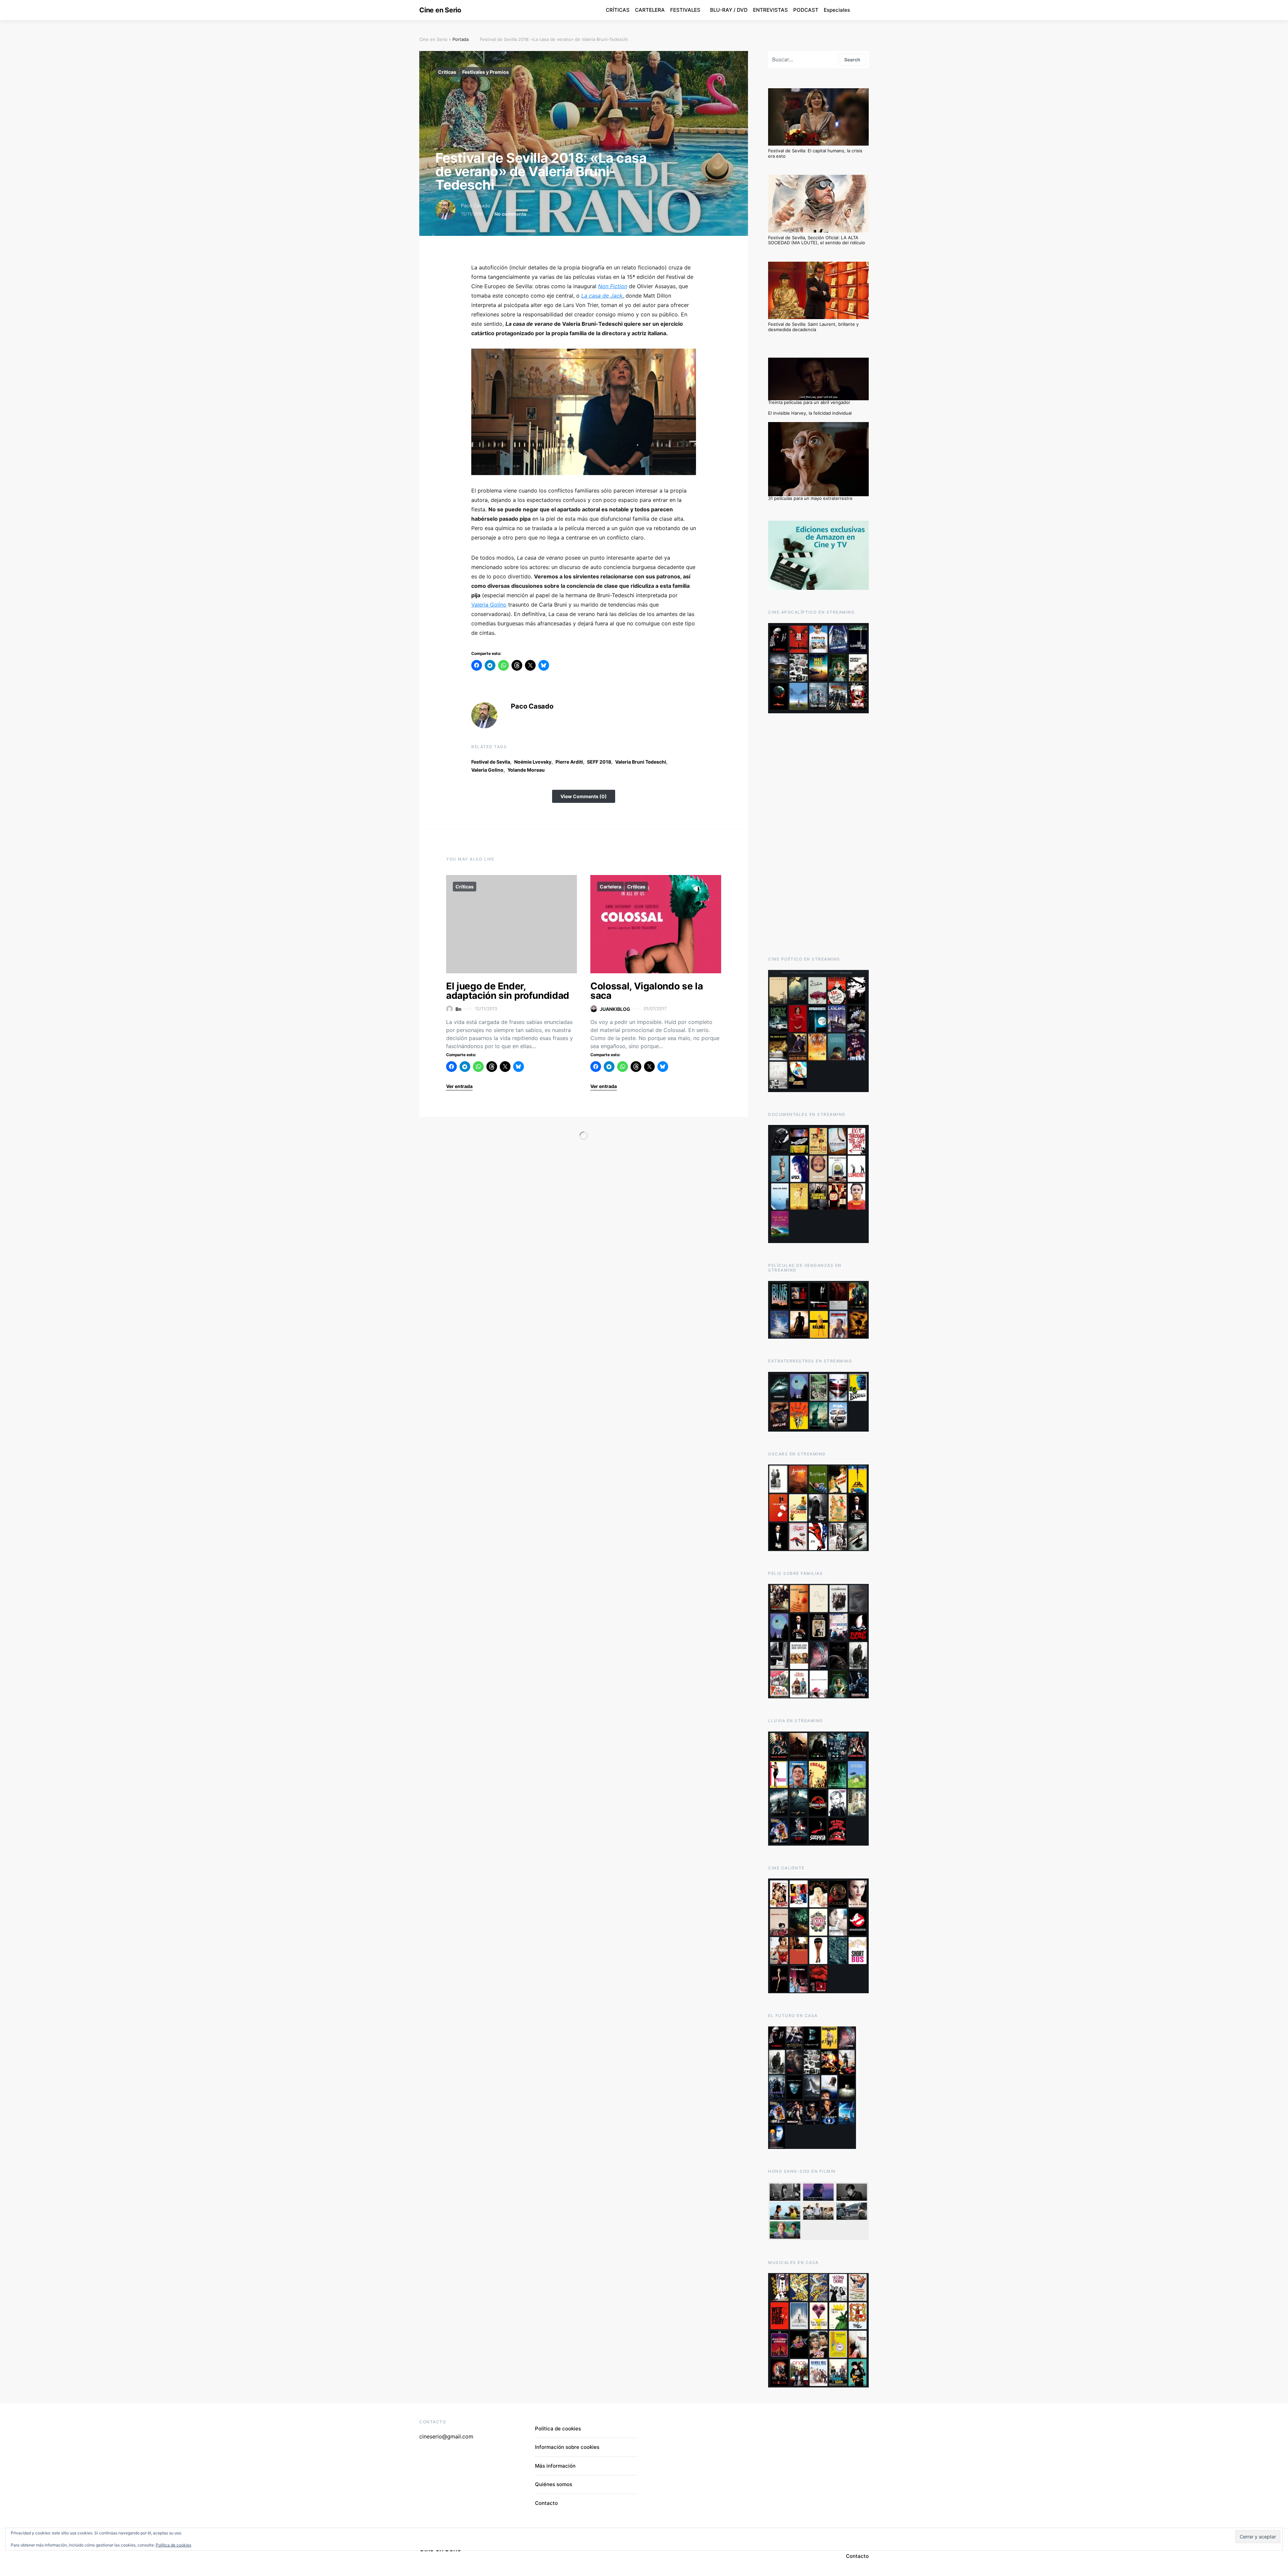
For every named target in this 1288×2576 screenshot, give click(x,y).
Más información (555, 2466)
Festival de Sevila (491, 762)
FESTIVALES (685, 10)
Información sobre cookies (567, 2447)
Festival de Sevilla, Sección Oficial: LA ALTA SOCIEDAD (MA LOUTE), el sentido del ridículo (817, 240)
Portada (461, 39)
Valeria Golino (489, 605)
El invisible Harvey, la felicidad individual (810, 413)
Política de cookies (558, 2429)
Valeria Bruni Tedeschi (641, 762)
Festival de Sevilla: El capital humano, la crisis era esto (815, 153)
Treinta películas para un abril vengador (809, 402)
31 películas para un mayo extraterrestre (810, 498)
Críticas (447, 72)
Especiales (837, 10)
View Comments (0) (584, 796)
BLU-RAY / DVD (729, 10)
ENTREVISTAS (770, 10)
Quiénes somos (554, 2484)
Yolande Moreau (526, 770)
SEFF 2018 (599, 762)
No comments (510, 214)
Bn (459, 1009)
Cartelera (610, 887)
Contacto (546, 2503)
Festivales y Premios (486, 72)
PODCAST (806, 10)
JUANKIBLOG (615, 1009)
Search (852, 60)
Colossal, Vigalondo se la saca (647, 991)
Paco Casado (475, 205)
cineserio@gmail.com (446, 2436)
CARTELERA (650, 10)
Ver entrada (459, 1086)
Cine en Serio (440, 10)
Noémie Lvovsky (533, 762)
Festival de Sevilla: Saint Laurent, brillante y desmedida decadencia (813, 327)
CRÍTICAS (618, 10)
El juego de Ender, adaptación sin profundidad (508, 991)
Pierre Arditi (569, 762)
